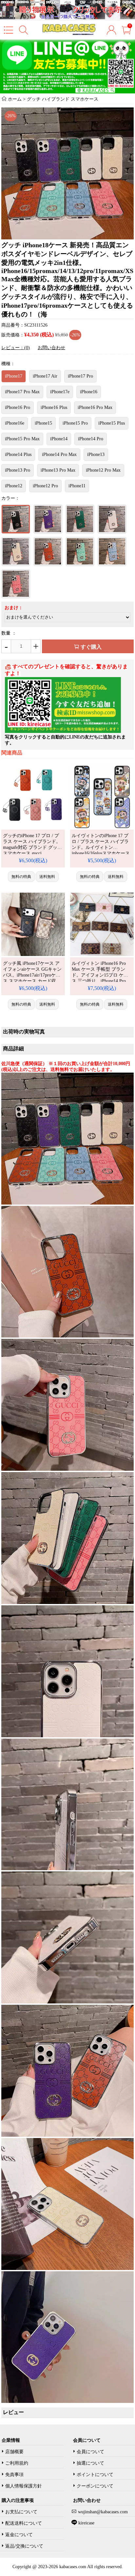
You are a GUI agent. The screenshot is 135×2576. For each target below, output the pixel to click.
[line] (63, 731)
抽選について (90, 2463)
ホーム (15, 99)
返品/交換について (24, 2546)
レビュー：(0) (16, 348)
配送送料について (24, 2523)
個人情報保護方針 (24, 2486)
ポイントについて (95, 2475)
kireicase (86, 2523)
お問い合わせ (51, 348)
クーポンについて (95, 2486)
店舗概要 (14, 2452)
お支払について (21, 2512)
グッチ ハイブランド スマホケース (63, 99)
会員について (90, 2452)
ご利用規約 (17, 2463)
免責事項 (14, 2475)
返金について (19, 2535)
